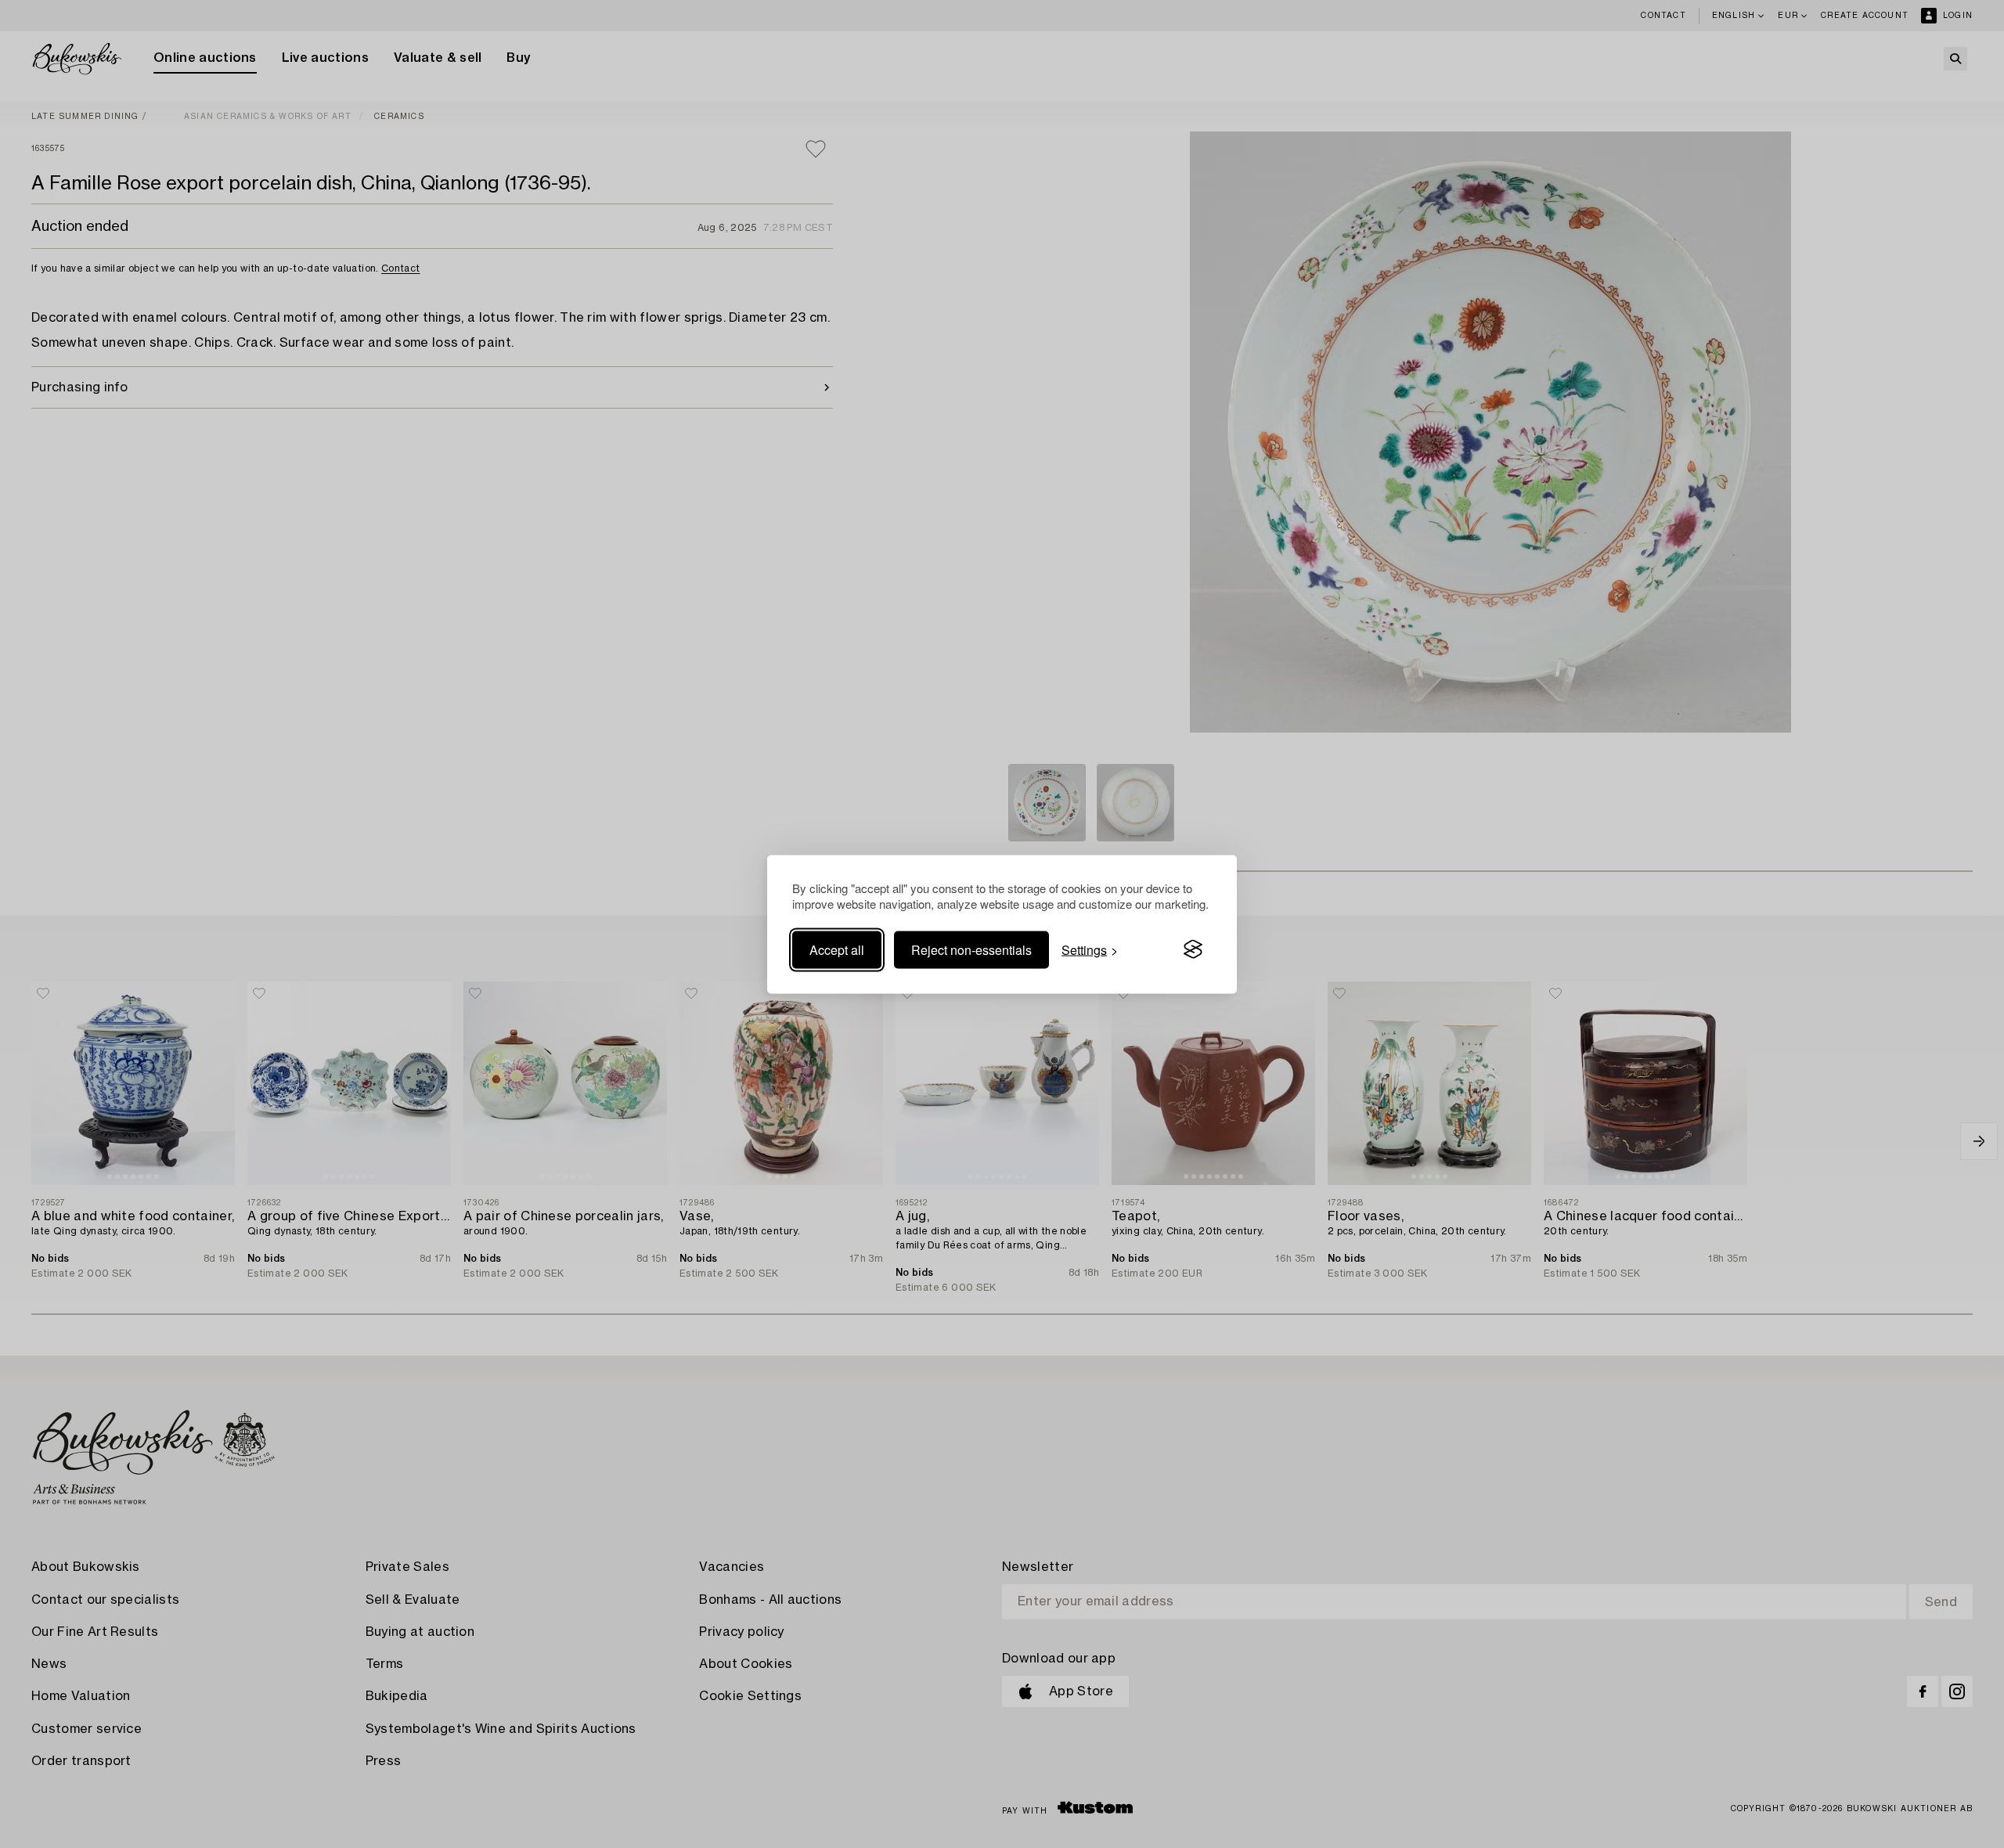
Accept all (837, 949)
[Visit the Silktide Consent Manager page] (1193, 949)
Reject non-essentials (971, 949)
